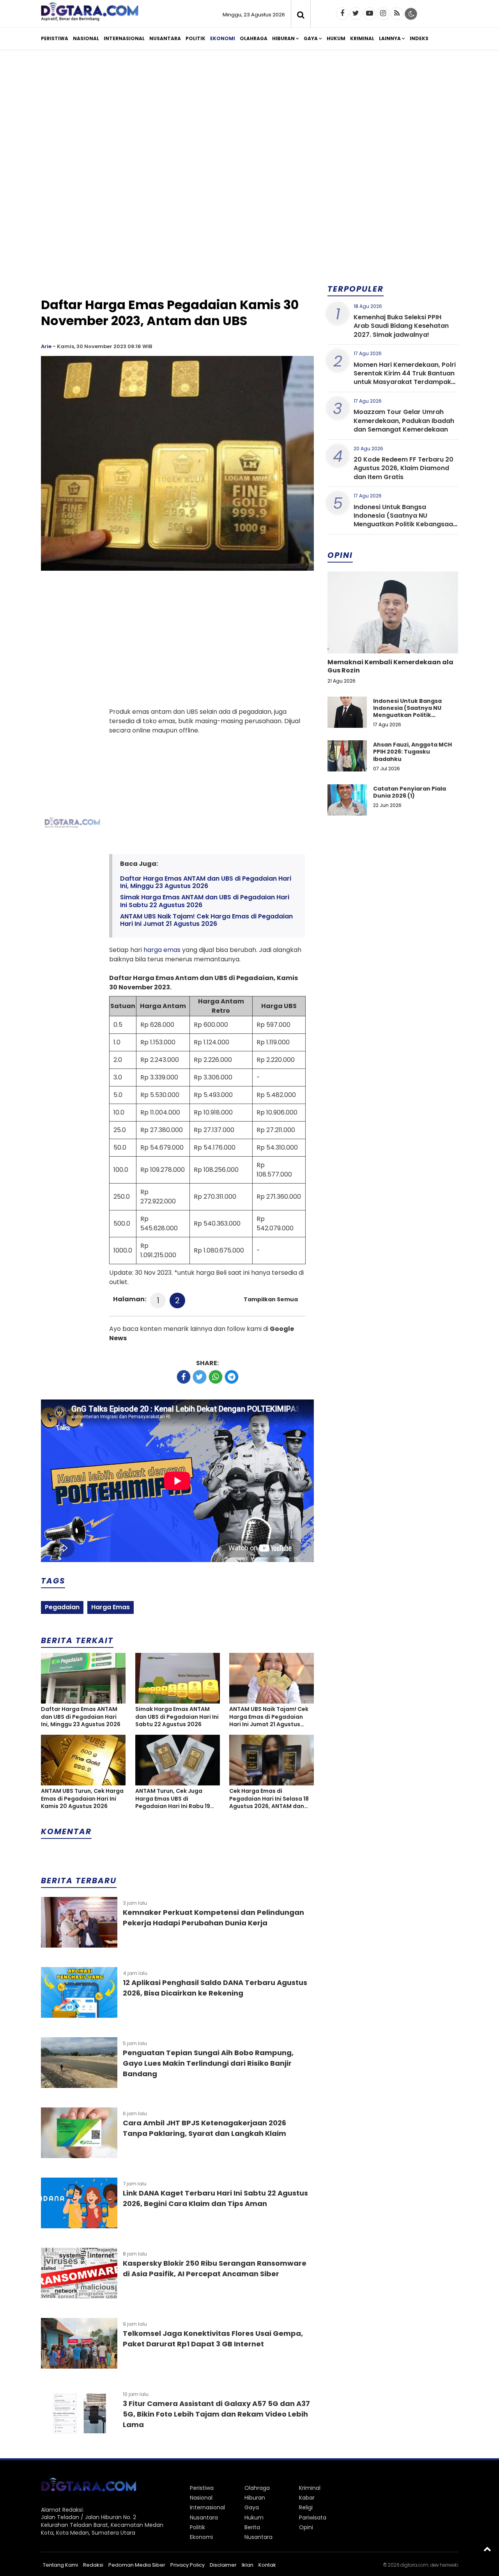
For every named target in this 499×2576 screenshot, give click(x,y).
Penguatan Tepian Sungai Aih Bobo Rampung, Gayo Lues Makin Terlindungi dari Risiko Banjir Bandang (208, 2063)
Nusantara (165, 38)
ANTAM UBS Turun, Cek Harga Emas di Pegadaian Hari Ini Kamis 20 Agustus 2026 (82, 1799)
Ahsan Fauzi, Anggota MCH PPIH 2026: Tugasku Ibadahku (412, 752)
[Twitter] (356, 14)
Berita (252, 2527)
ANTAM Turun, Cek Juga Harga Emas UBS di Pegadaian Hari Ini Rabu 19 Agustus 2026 (173, 1799)
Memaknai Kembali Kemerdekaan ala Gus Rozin (390, 666)
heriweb (449, 2565)
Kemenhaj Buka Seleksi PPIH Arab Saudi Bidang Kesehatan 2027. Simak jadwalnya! (401, 326)
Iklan (248, 2565)
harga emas (162, 950)
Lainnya (390, 38)
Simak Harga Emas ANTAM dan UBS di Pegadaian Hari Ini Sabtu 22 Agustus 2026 (205, 901)
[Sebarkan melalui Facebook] (184, 1377)
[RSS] (397, 14)
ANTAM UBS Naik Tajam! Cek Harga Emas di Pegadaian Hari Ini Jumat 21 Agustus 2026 (206, 920)
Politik (196, 38)
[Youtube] (370, 14)
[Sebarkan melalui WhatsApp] (216, 1377)
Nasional (86, 38)
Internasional (124, 38)
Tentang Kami (60, 2565)
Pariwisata (313, 2518)
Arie (46, 346)
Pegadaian (62, 1607)
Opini (306, 2527)
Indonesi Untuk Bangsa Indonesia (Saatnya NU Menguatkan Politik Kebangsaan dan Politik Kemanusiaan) (405, 520)
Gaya (311, 38)
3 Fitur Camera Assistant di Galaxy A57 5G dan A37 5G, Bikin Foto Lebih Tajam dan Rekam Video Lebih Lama (216, 2414)
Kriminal (362, 38)
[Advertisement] (249, 116)
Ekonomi (223, 38)
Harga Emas (111, 1607)
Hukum (336, 38)
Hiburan (283, 38)
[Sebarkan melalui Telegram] (232, 1377)
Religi (306, 2507)
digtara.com (414, 2565)
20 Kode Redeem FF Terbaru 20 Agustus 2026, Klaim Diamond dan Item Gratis (403, 468)
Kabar (307, 2498)
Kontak (267, 2565)
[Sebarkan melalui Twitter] (200, 1377)
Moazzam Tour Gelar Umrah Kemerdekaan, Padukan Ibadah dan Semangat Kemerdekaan (404, 421)
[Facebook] (342, 14)
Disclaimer (223, 2565)
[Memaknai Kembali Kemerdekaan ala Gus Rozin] (393, 639)
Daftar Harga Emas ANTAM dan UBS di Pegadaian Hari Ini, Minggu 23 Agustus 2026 (206, 882)
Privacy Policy (188, 2565)
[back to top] (487, 2549)
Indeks (419, 38)
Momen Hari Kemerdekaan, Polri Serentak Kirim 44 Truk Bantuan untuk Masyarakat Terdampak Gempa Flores (405, 378)
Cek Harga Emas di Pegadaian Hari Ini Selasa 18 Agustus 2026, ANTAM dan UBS (269, 1799)
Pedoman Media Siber (137, 2565)
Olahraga (254, 38)
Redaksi (93, 2565)
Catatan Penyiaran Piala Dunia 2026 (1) (410, 792)
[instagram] (383, 14)
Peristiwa (55, 38)
